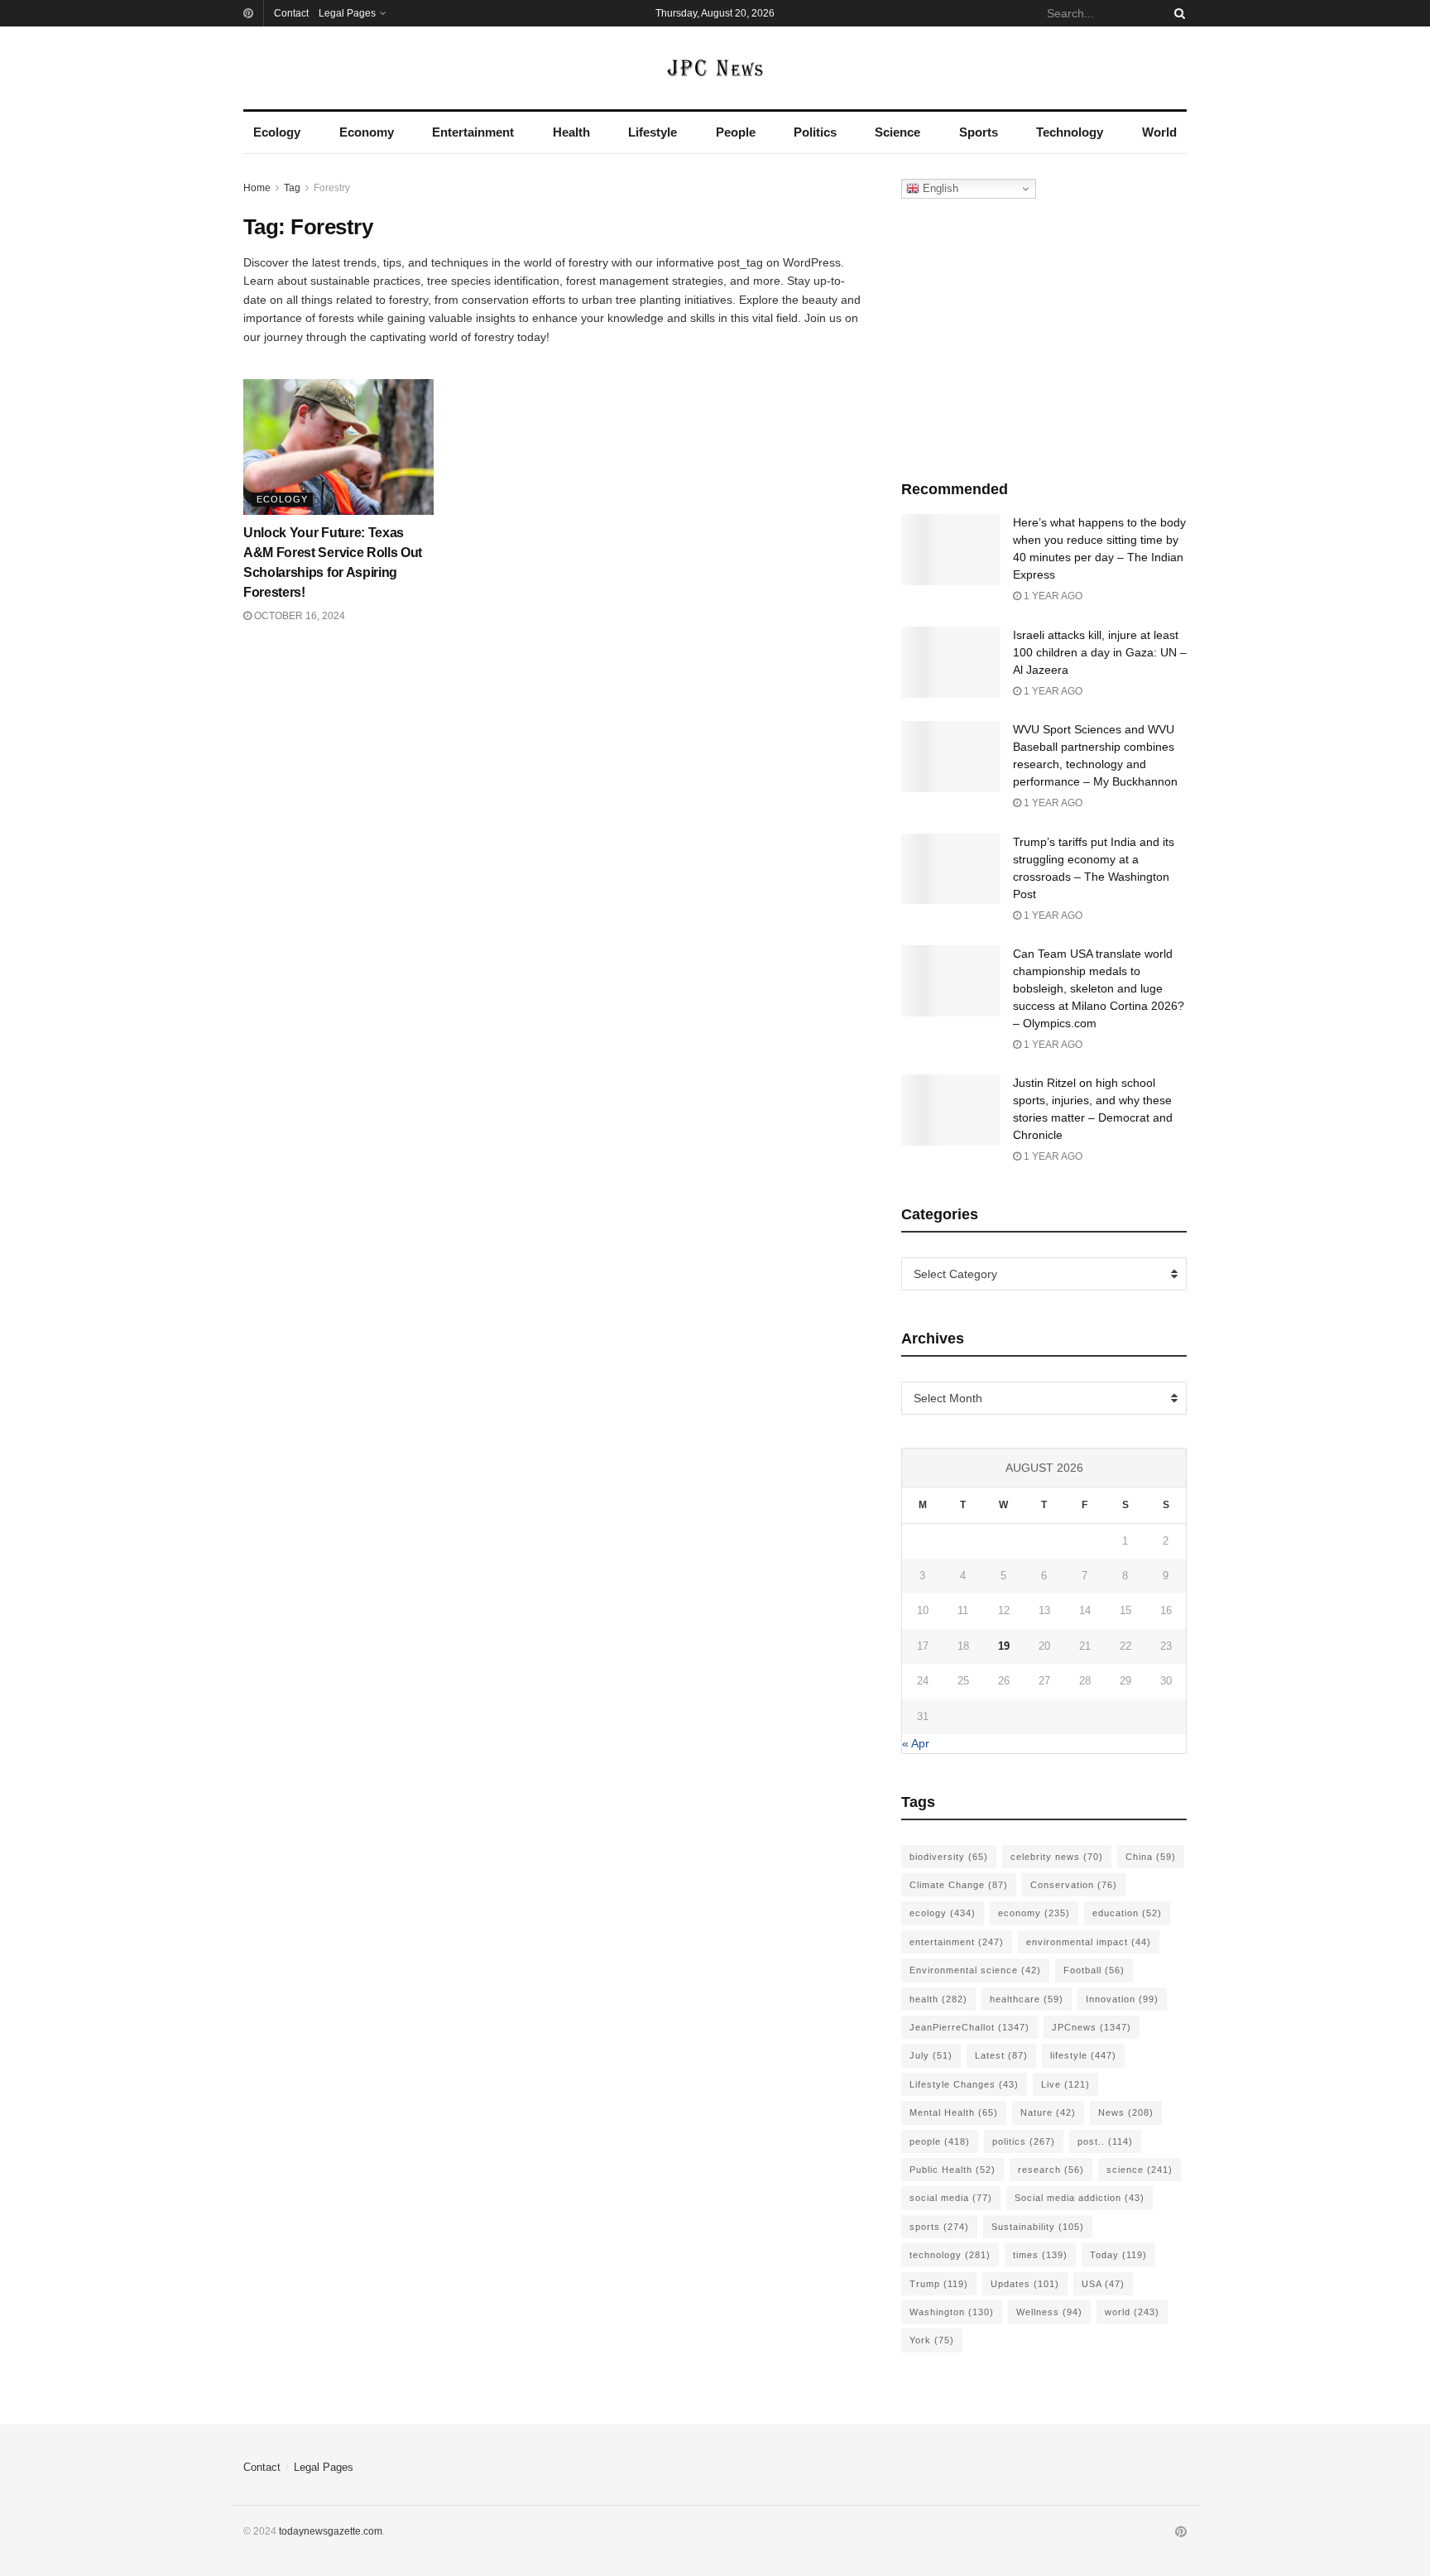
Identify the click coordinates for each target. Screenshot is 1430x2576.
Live (1065, 2084)
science (1140, 2170)
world (1132, 2312)
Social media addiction (1080, 2198)
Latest (1001, 2055)
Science (897, 132)
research (1051, 2170)
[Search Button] (1177, 13)
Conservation (1074, 1885)
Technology (1070, 132)
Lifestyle (653, 132)
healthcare (1027, 1999)
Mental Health (954, 2112)
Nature (1048, 2112)
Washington (952, 2312)
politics (1024, 2141)
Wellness (1049, 2312)
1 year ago (1052, 596)
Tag (292, 188)
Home (257, 188)
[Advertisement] (1044, 335)
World (1159, 132)
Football (1094, 1970)
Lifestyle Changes (964, 2084)
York (932, 2340)
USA (1103, 2284)
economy (1034, 1913)
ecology (943, 1913)
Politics (815, 132)
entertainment (957, 1942)
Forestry (332, 188)
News (1126, 2112)
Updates (1025, 2284)
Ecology (277, 132)
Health (571, 132)
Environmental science (975, 1970)
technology (950, 2255)
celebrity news (1057, 1857)
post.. (1105, 2141)
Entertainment (473, 132)
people (940, 2141)
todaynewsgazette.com (331, 2531)
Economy (367, 132)
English (939, 188)
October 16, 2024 (298, 616)
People (736, 132)
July (931, 2055)
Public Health (953, 2170)
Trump (939, 2284)
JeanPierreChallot (969, 2027)
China (1151, 1857)
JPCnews (1092, 2027)
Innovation (1122, 1999)
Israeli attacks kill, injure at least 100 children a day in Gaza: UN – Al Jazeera (1100, 652)
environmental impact (1089, 1942)
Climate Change (959, 1885)
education (1127, 1913)
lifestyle (1083, 2055)
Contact (291, 13)
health (938, 1999)
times (1040, 2255)
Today (1118, 2255)
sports (939, 2227)
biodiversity (949, 1857)
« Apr (916, 1743)
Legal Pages (347, 13)
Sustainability (1038, 2227)
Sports (979, 132)
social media (951, 2198)
